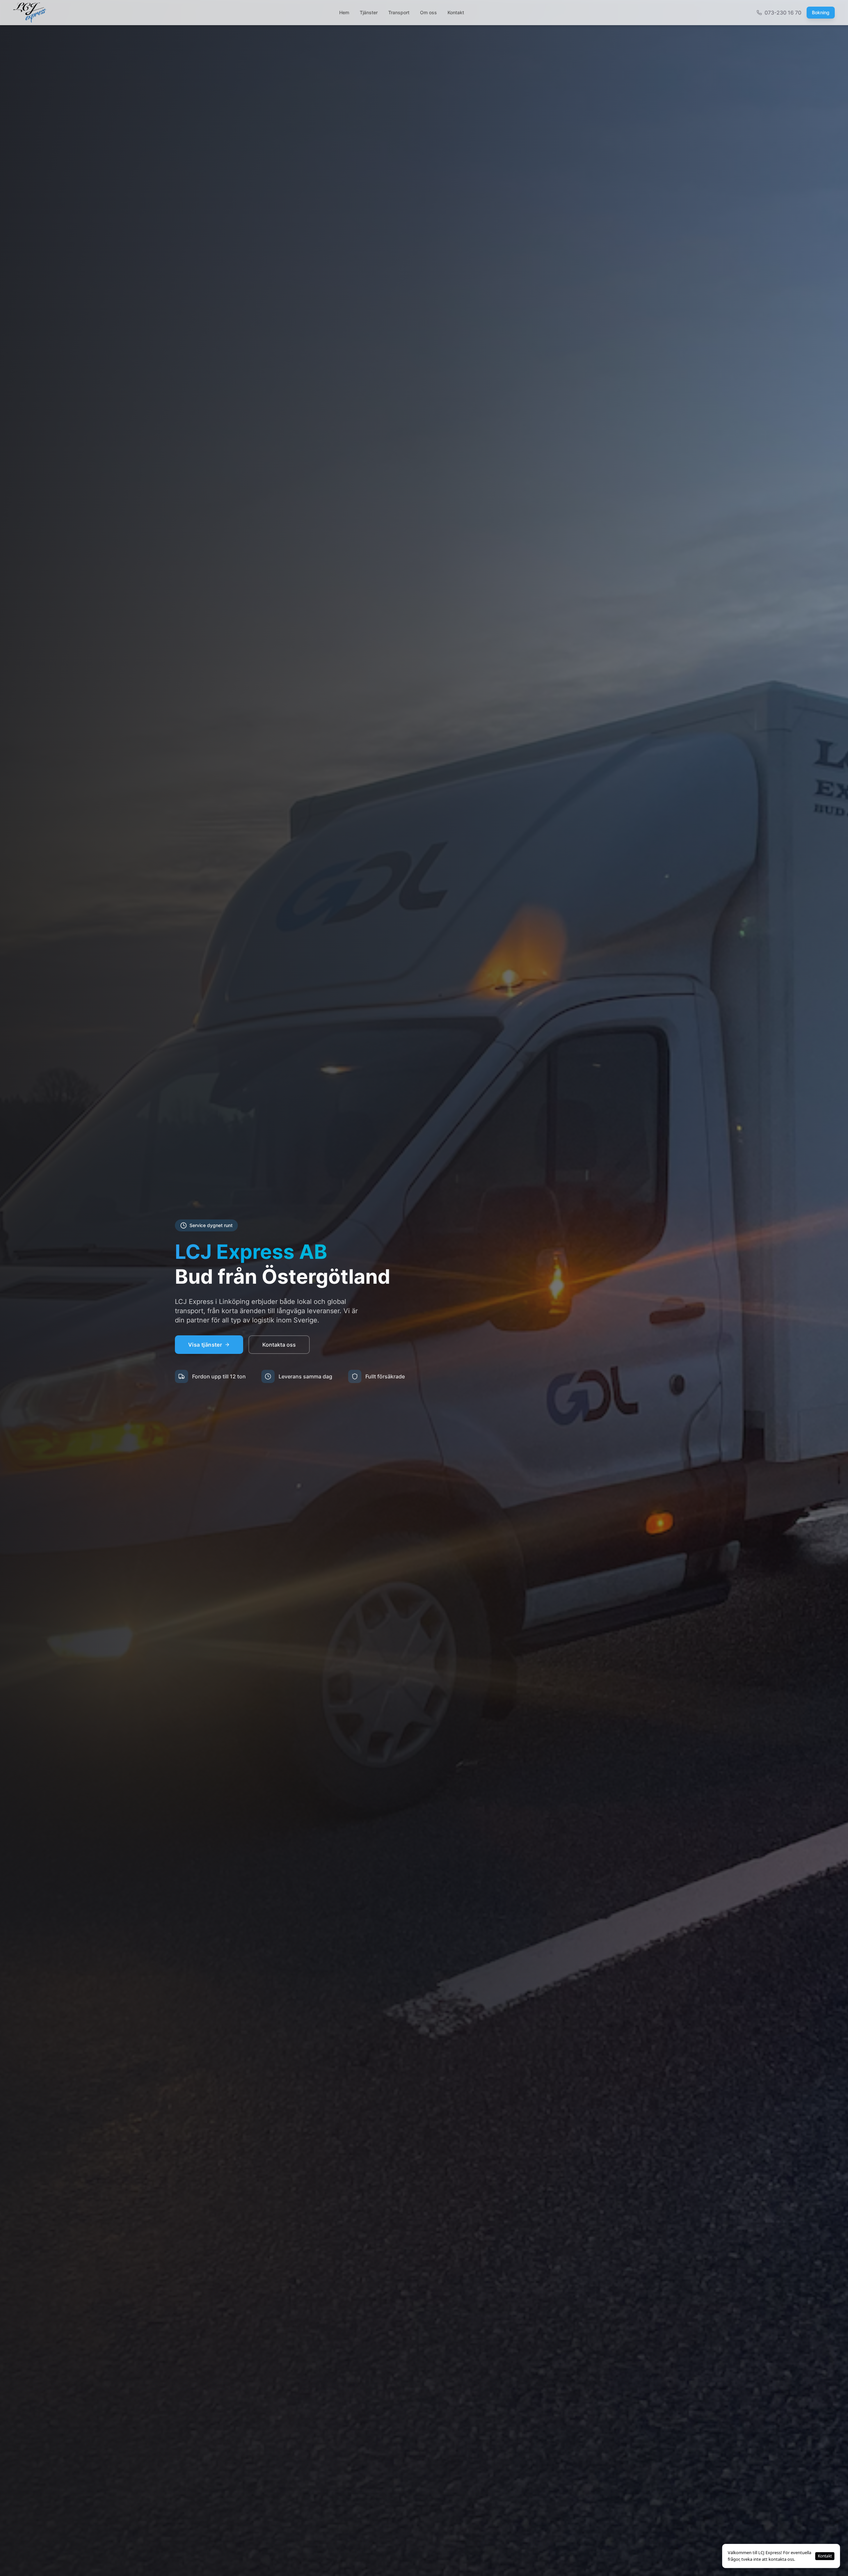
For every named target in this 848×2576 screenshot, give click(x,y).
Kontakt (456, 12)
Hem (344, 12)
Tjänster (369, 12)
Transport (399, 12)
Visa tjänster (205, 1345)
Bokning (821, 12)
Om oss (428, 12)
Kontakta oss (279, 1345)
